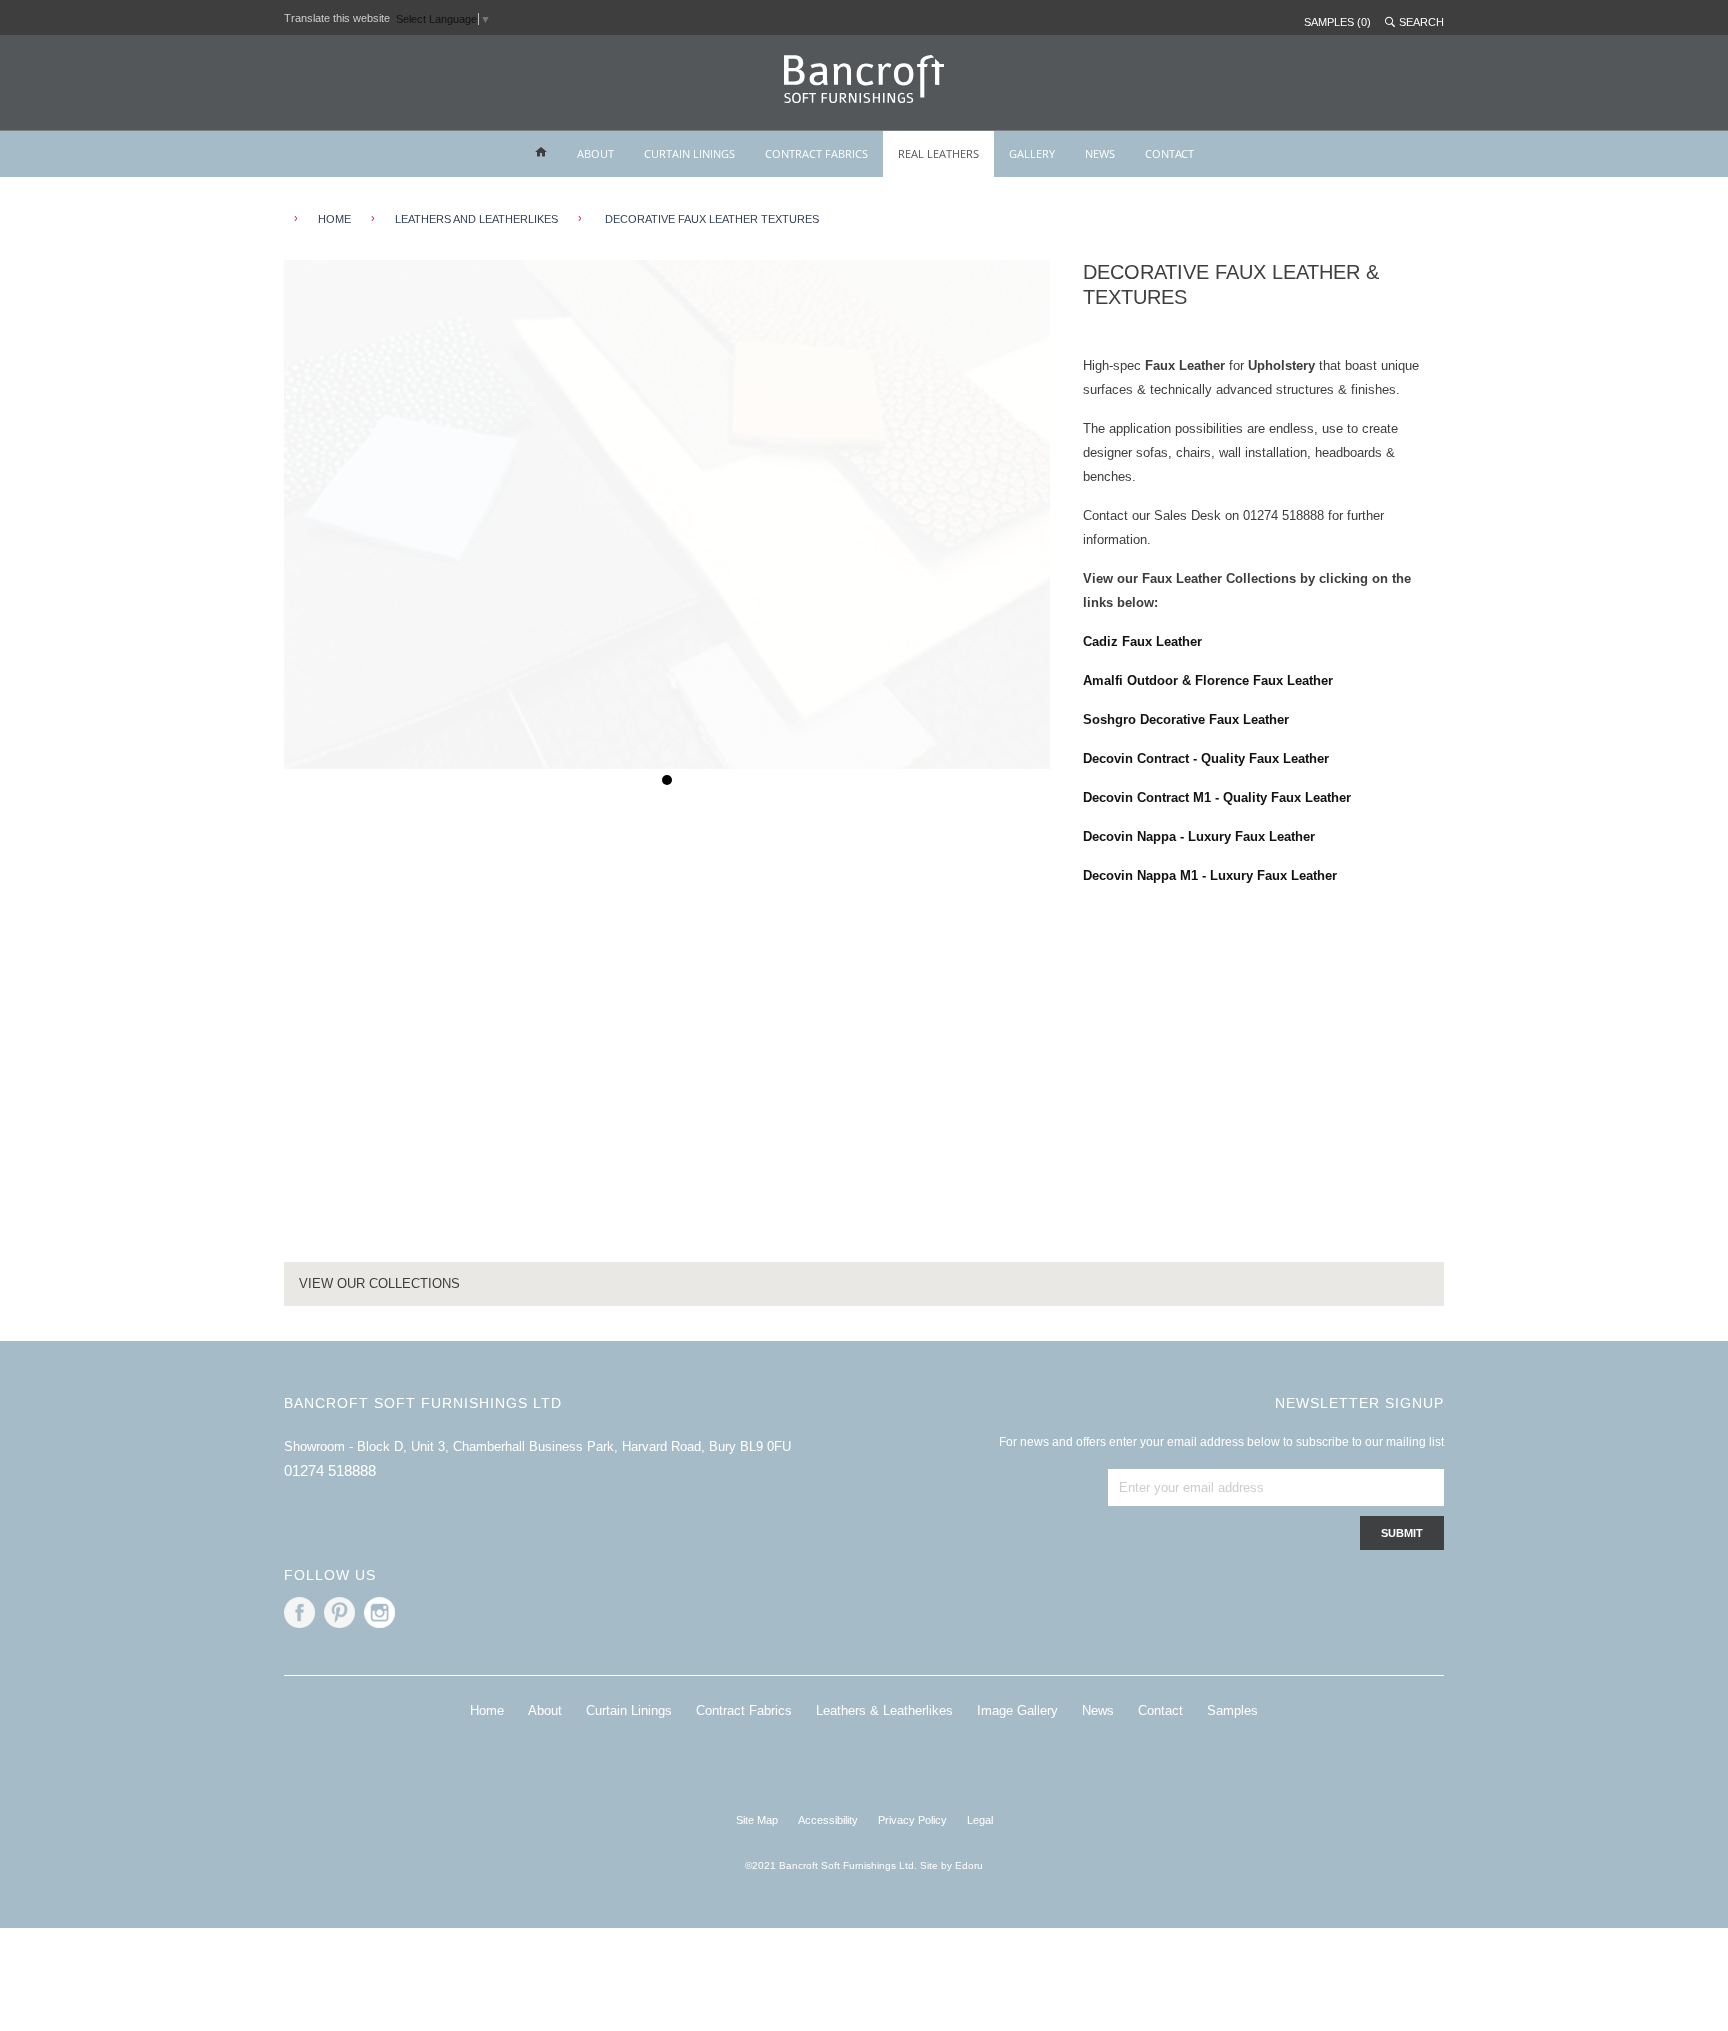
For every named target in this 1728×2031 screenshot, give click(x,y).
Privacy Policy (912, 1820)
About (545, 1710)
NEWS (1100, 153)
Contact (1160, 1710)
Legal (980, 1820)
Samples (1232, 1710)
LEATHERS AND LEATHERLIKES (476, 219)
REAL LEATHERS (938, 153)
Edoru (969, 1865)
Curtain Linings (629, 1710)
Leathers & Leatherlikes (884, 1710)
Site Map (757, 1820)
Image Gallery (1017, 1710)
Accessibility (828, 1820)
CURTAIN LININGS (689, 153)
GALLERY (1032, 153)
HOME (334, 219)
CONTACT (1169, 153)
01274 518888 (330, 1470)
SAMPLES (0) (1337, 22)
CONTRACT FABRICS (816, 153)
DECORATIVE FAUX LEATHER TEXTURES (710, 219)
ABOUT (595, 153)
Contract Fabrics (744, 1710)
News (1098, 1710)
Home (487, 1710)
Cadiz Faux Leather (1142, 641)
